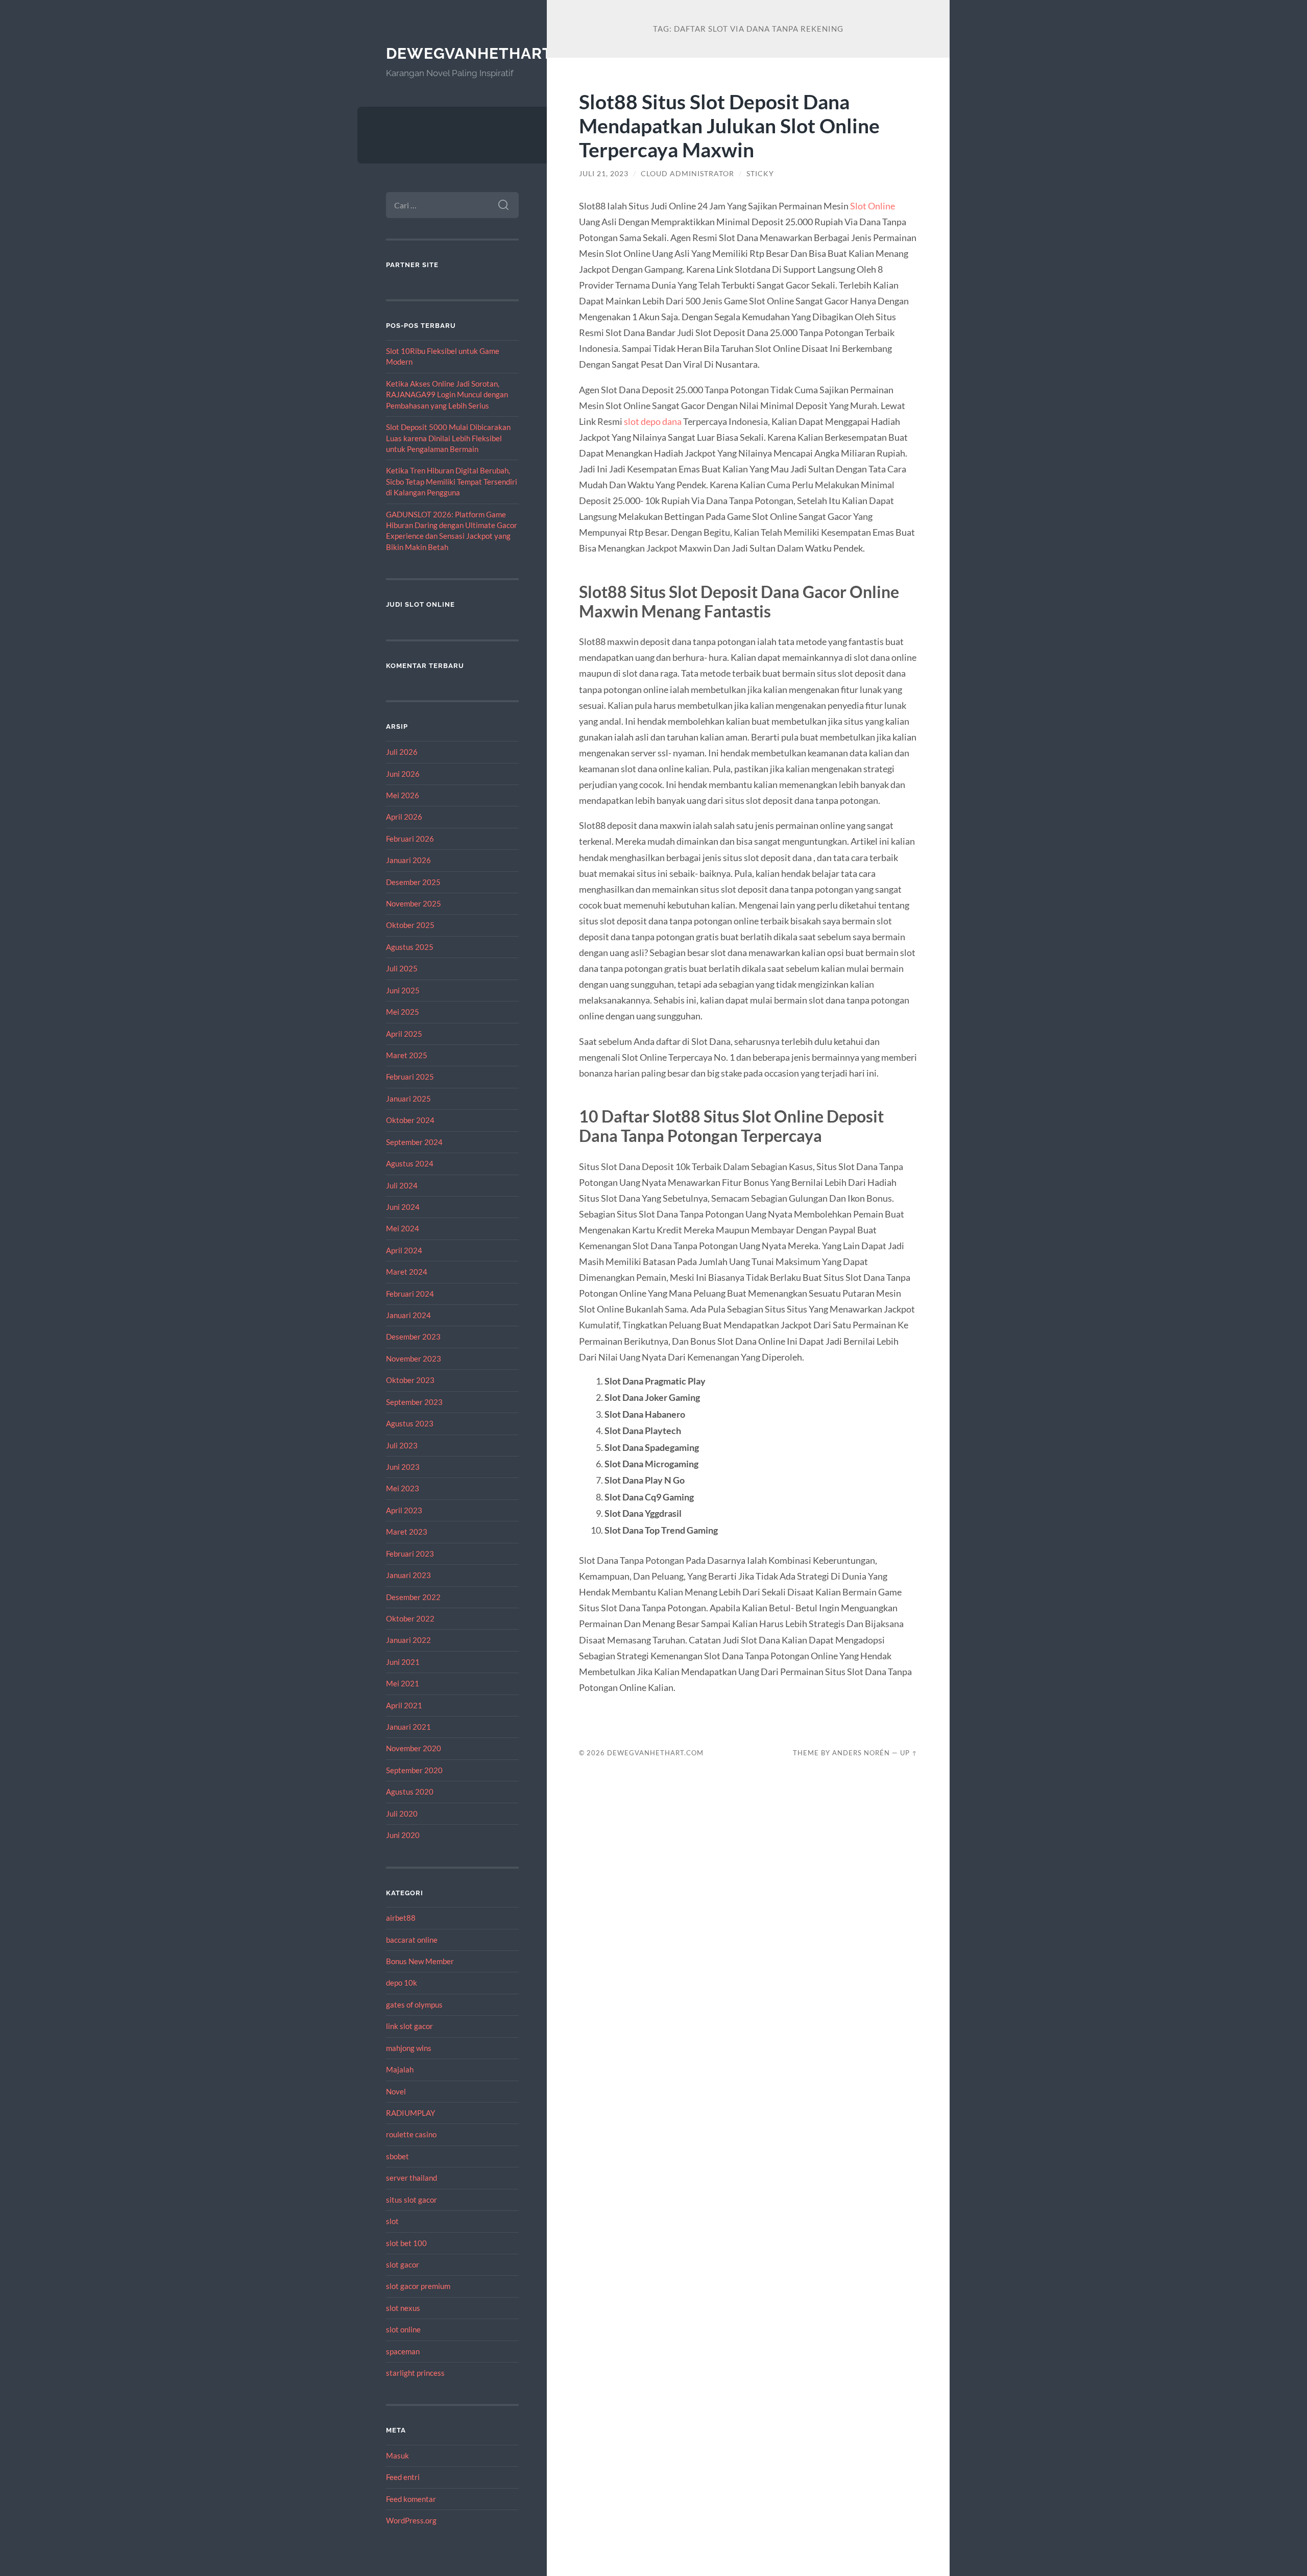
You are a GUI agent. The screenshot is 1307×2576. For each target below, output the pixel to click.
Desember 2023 (413, 1337)
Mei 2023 (403, 1488)
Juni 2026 (403, 774)
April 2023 (404, 1510)
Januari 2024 (408, 1315)
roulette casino (411, 2134)
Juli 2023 (402, 1445)
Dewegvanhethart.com (489, 53)
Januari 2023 (408, 1575)
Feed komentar (411, 2499)
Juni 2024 (403, 1207)
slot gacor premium (418, 2286)
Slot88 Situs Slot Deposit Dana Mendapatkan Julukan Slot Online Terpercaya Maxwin (729, 125)
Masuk (397, 2455)
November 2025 (414, 903)
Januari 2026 (408, 860)
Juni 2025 (403, 990)
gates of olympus (414, 2005)
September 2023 (414, 1402)
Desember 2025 (413, 882)
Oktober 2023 (410, 1380)
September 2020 (414, 1770)
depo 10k (402, 1983)
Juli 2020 (402, 1814)
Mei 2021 (403, 1683)
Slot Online (873, 206)
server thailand (412, 2178)
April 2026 (404, 817)
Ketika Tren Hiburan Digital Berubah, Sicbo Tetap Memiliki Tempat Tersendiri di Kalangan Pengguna (452, 481)
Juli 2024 (402, 1185)
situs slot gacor (412, 2200)
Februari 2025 (410, 1077)
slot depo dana (653, 421)
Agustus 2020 (410, 1792)
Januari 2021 (408, 1727)
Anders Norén (861, 1753)
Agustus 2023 (410, 1423)
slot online (403, 2329)
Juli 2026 (402, 752)
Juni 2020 (403, 1835)
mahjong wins (409, 2048)
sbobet (397, 2156)
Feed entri (403, 2477)
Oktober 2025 (410, 925)
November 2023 (414, 1358)
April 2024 (404, 1250)
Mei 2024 (403, 1228)
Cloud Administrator (687, 174)
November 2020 (414, 1748)
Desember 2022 (413, 1597)
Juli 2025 (402, 968)
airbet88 (401, 1918)
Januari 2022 (408, 1640)
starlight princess (415, 2373)
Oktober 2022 (410, 1618)
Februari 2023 (410, 1554)
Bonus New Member (420, 1961)
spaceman (403, 2351)
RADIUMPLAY (410, 2113)
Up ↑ (909, 1753)
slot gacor (403, 2264)
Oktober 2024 (410, 1120)
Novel (396, 2091)
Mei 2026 (403, 795)
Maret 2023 (407, 1532)
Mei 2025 (403, 1012)
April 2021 (404, 1705)
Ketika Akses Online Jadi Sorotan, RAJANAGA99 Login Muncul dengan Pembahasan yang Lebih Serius (447, 395)
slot (392, 2221)
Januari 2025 (408, 1099)
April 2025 (404, 1034)
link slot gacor (409, 2026)
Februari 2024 (410, 1294)
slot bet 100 (406, 2243)
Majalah (400, 2069)
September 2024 (414, 1142)
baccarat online (412, 1940)
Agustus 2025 (410, 947)
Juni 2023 (403, 1467)
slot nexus (403, 2308)
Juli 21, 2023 (604, 174)
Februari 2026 (410, 839)
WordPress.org (411, 2520)
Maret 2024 (407, 1272)
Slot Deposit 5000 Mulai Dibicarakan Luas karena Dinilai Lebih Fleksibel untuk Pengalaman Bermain (448, 438)
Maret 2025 (407, 1055)
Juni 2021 (403, 1662)
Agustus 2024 (410, 1163)
